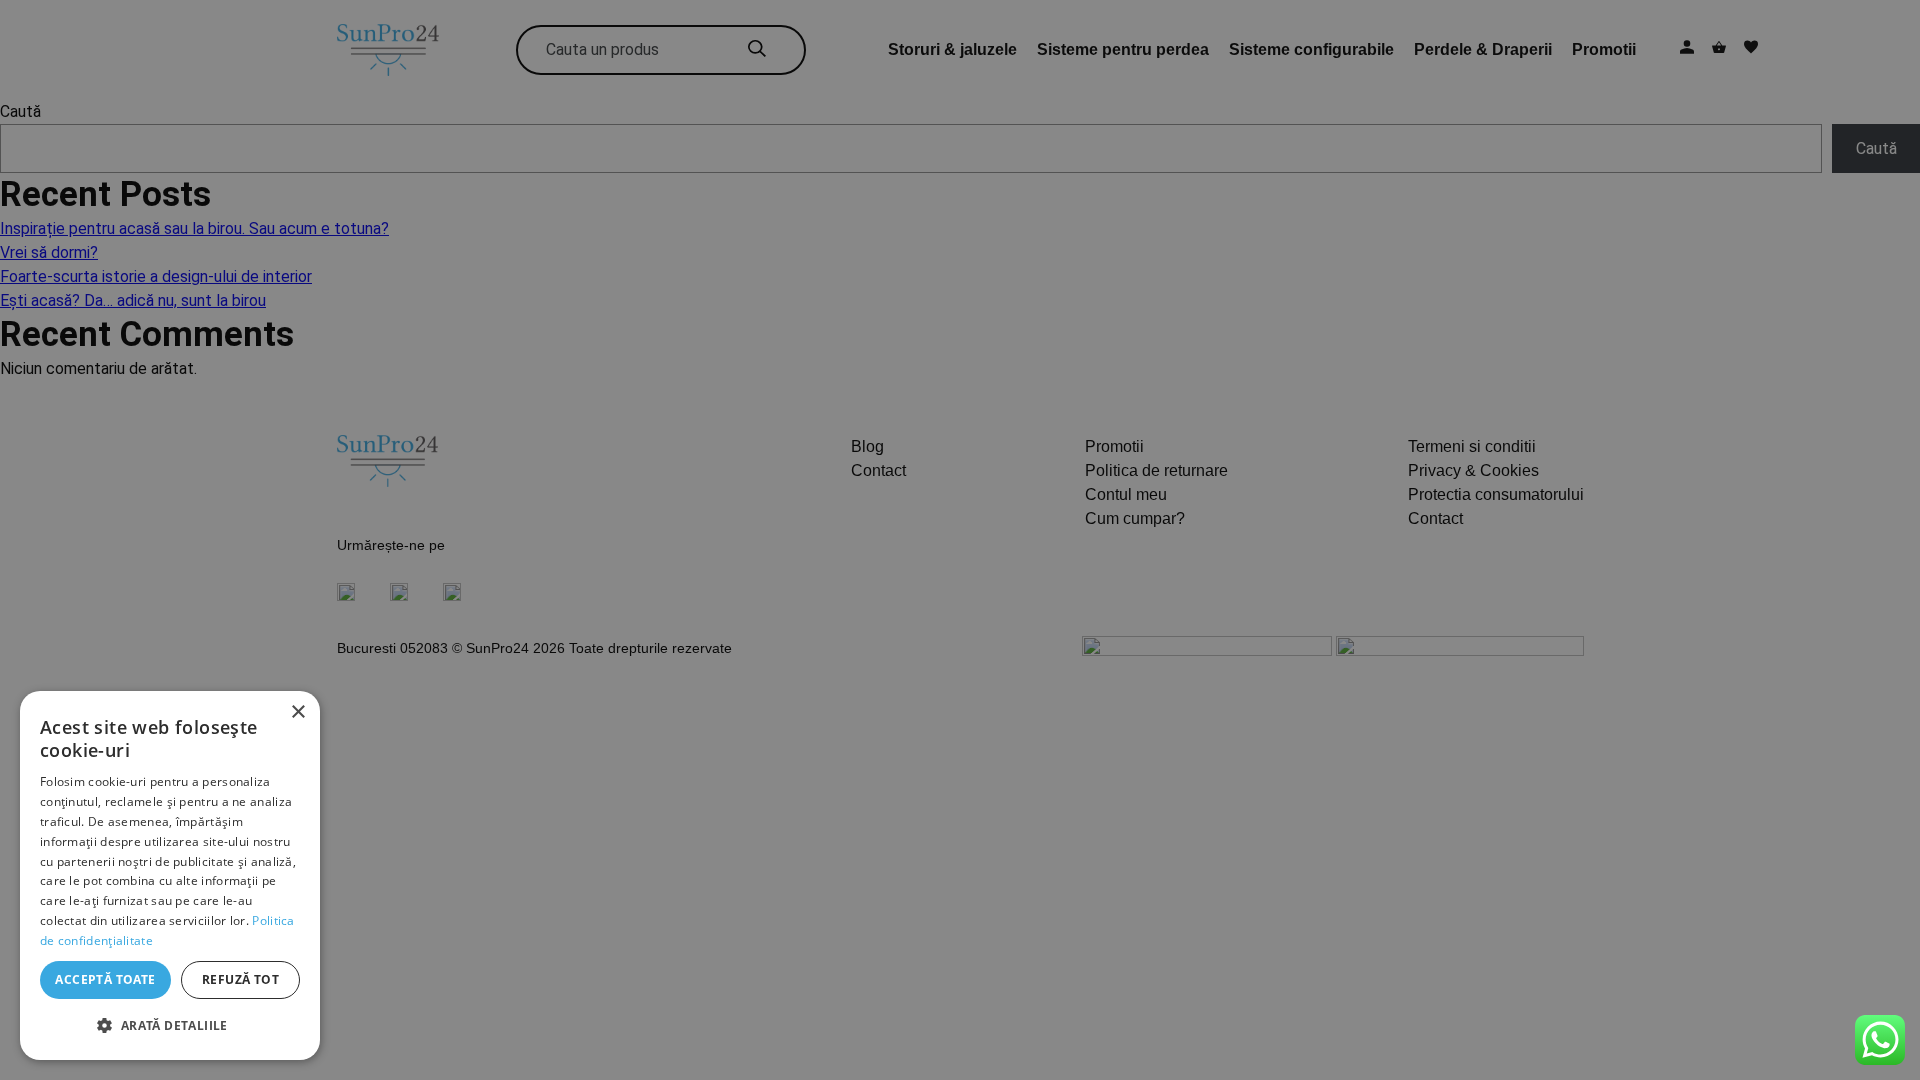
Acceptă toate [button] (105, 979)
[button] (170, 1026)
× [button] (297, 712)
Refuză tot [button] (240, 979)
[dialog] (170, 875)
